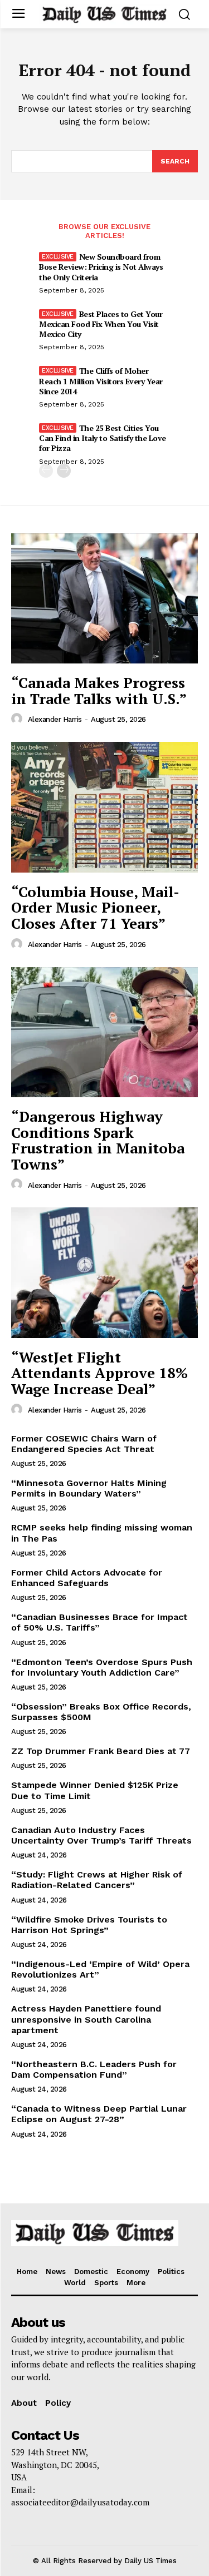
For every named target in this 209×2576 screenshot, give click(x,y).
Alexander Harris (55, 719)
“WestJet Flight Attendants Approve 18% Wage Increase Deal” (99, 1373)
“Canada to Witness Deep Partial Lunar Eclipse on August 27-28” (99, 2114)
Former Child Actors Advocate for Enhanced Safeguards (87, 1578)
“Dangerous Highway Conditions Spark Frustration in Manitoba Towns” (98, 1140)
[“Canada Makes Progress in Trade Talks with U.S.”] (104, 599)
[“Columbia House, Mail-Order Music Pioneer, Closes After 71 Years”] (104, 807)
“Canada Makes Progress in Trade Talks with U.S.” (99, 690)
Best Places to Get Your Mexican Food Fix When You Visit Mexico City (101, 324)
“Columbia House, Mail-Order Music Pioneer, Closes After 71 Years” (95, 907)
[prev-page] (46, 471)
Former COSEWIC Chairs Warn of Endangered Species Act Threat (84, 1444)
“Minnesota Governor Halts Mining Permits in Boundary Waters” (89, 1488)
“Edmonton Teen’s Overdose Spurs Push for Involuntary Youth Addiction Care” (102, 1667)
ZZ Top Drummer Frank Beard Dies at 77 (101, 1751)
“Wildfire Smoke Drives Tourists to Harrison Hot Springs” (89, 1925)
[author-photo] (18, 719)
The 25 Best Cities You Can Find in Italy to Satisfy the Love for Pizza (103, 438)
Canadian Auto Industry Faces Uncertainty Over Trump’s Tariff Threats (101, 1835)
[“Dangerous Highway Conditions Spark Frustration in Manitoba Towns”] (104, 1032)
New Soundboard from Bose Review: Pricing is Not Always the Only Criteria (101, 267)
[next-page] (64, 471)
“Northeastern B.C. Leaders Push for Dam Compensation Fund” (94, 2069)
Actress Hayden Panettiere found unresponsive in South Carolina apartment (86, 2019)
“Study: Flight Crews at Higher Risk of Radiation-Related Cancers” (97, 1880)
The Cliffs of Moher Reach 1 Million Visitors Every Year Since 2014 (101, 381)
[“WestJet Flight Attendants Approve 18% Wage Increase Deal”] (104, 1273)
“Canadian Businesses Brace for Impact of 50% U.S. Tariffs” (99, 1622)
